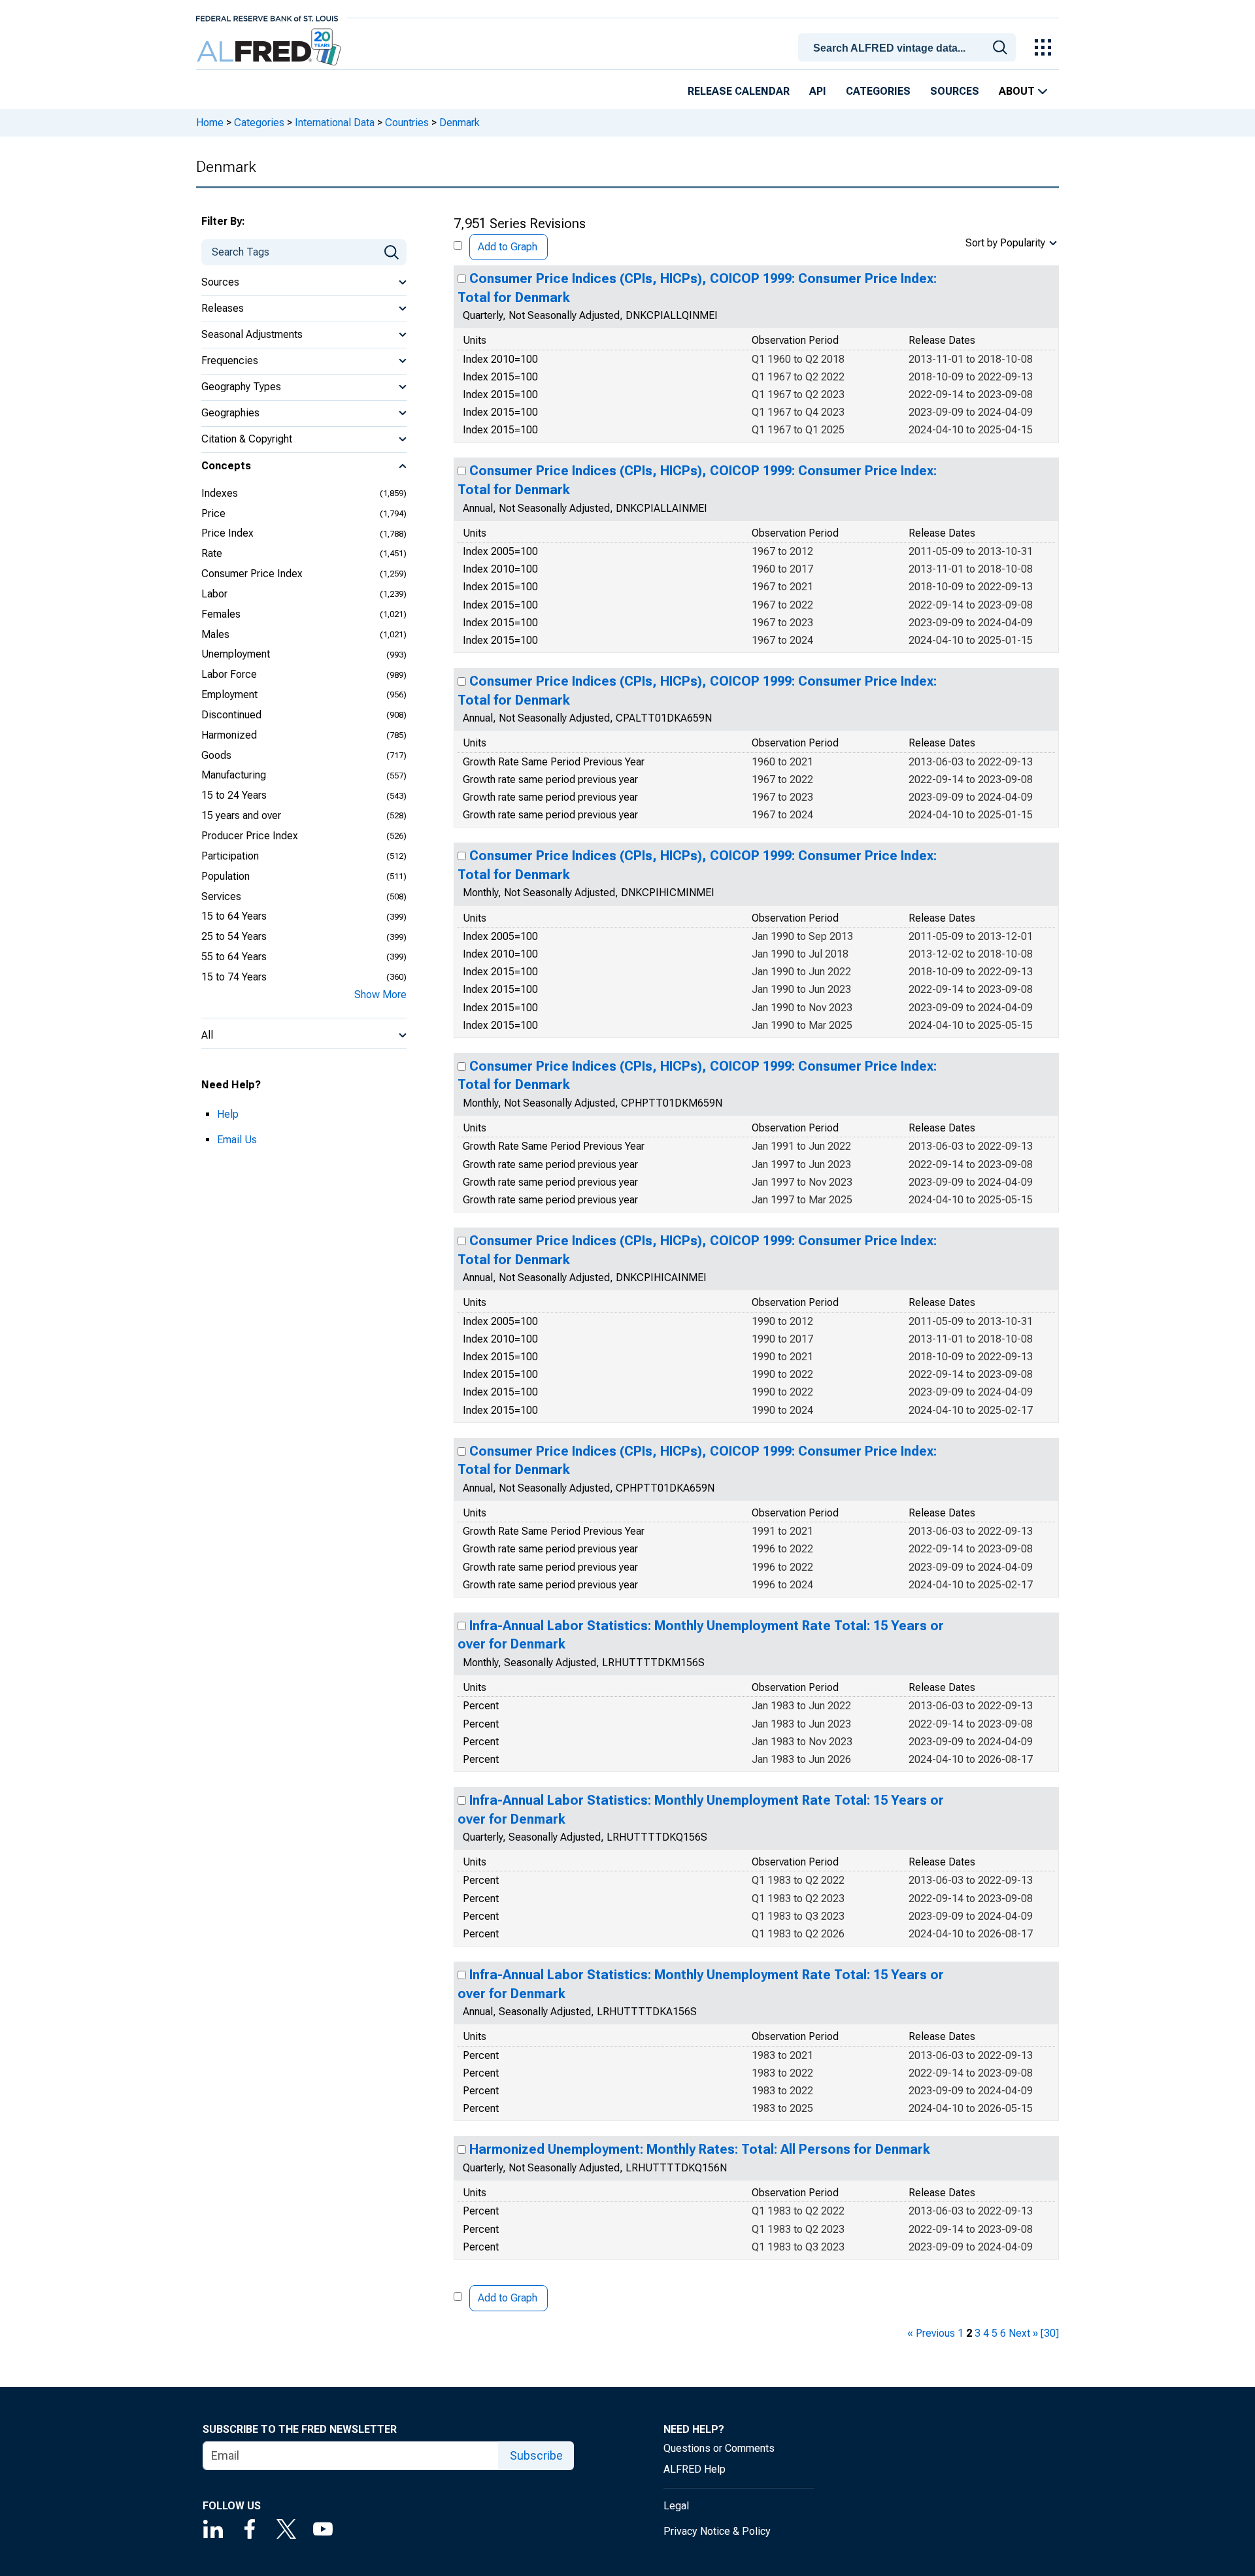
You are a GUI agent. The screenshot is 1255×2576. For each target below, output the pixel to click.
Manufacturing (234, 775)
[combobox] (909, 46)
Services (221, 896)
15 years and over (241, 815)
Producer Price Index (250, 836)
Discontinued (231, 715)
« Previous (931, 2333)
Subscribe (536, 2455)
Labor (214, 594)
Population (226, 876)
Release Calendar (739, 91)
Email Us (237, 1140)
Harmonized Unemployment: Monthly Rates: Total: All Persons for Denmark (700, 2149)
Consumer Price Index (252, 574)
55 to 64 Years (234, 957)
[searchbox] (909, 48)
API (818, 91)
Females (221, 614)
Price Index (227, 533)
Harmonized (229, 735)
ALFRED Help (694, 2469)
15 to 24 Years (234, 795)
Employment (229, 694)
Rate (212, 553)
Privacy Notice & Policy (717, 2531)
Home (210, 123)
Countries (407, 123)
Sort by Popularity (1005, 243)
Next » (1023, 2333)
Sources (955, 91)
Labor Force (229, 674)
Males (215, 634)
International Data (335, 123)
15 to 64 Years (234, 916)
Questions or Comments (719, 2448)
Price (213, 513)
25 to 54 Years (234, 936)
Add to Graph (508, 247)
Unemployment (236, 654)
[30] (1050, 2333)
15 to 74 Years (234, 977)
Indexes (220, 493)
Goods (216, 755)
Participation (230, 856)
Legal (676, 2506)
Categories (878, 91)
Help (228, 1114)
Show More (380, 995)
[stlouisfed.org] (267, 17)
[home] (270, 47)
